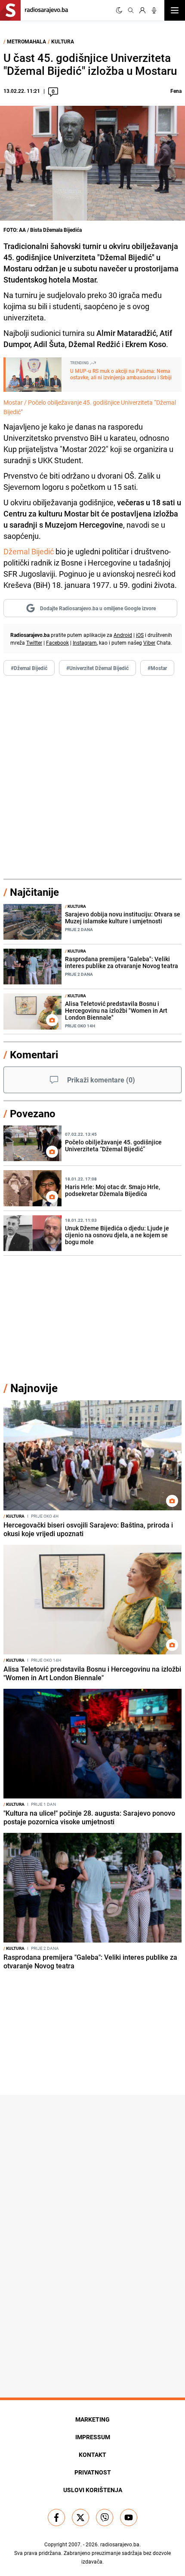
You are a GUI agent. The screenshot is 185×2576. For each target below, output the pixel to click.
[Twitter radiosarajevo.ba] (80, 2518)
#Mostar (157, 668)
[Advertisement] (92, 778)
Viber (149, 642)
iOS (140, 635)
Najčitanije (34, 892)
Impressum (93, 2437)
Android (123, 635)
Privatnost (93, 2472)
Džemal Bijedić (29, 551)
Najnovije (34, 1388)
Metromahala (26, 41)
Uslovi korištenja (93, 2490)
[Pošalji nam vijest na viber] (105, 2518)
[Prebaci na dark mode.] (119, 10)
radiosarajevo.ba (120, 2544)
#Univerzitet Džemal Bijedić (97, 668)
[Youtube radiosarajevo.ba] (129, 2518)
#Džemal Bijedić (29, 668)
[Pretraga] (131, 10)
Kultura (63, 41)
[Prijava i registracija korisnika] (142, 10)
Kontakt (92, 2455)
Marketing (92, 2419)
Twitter (34, 642)
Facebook (57, 642)
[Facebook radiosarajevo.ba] (56, 2518)
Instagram (85, 642)
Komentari (34, 1054)
